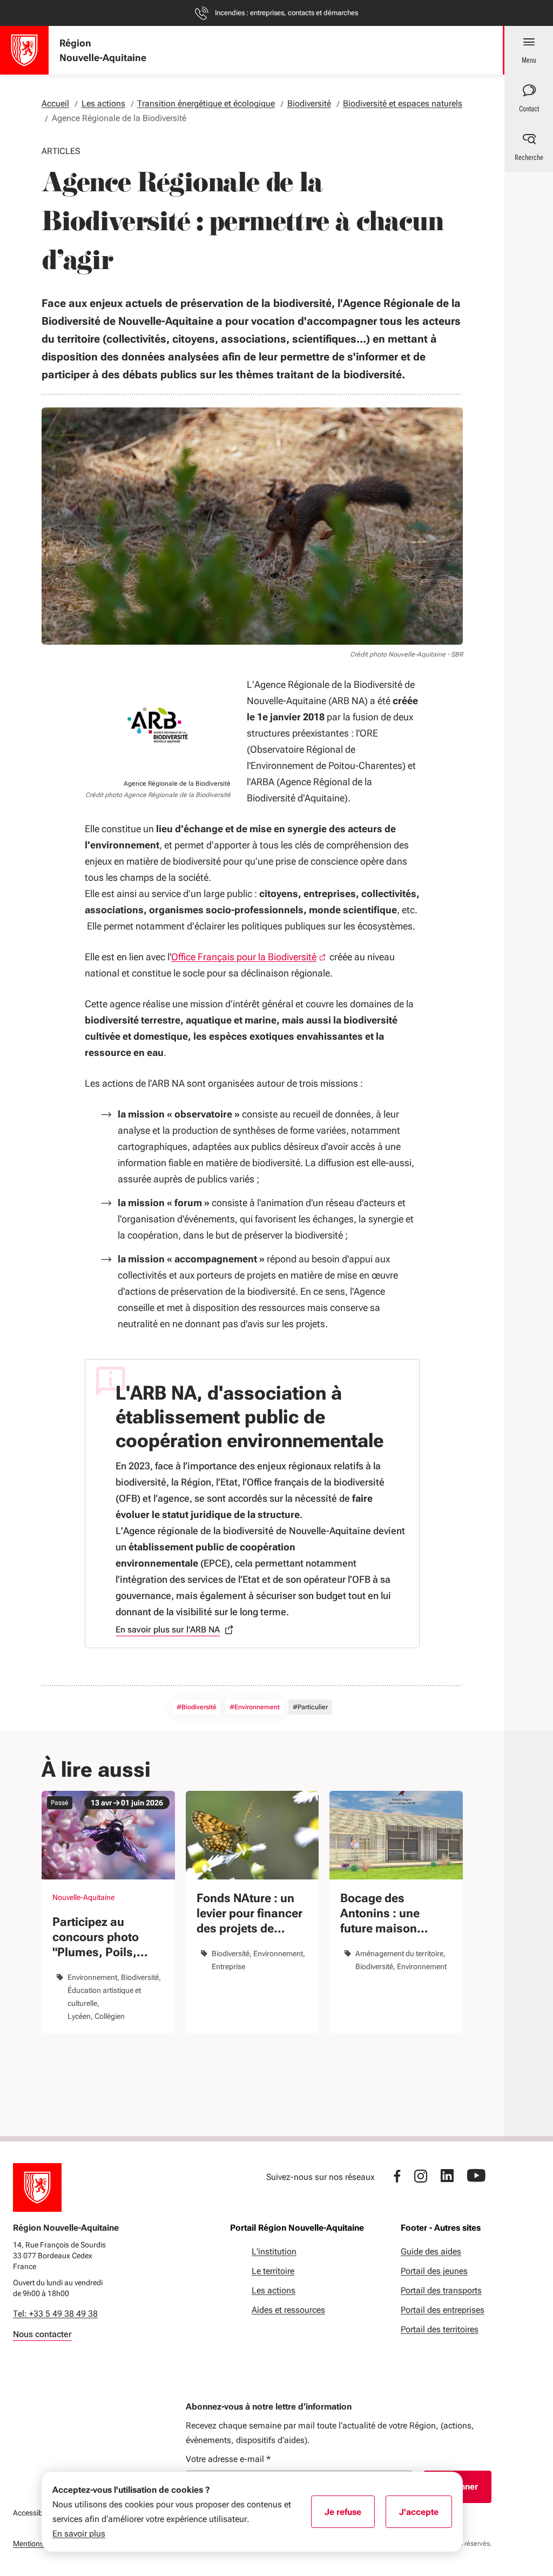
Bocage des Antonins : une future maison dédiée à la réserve (392, 1914)
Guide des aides (431, 2252)
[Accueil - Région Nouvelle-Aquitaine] (24, 50)
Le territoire (273, 2271)
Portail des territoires (440, 2329)
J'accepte (426, 2515)
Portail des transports (441, 2290)
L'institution (274, 2252)
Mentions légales (41, 2544)
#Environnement (255, 1707)
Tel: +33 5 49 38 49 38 (55, 2314)
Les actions (274, 2290)
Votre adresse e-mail (228, 2459)
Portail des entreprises (443, 2310)
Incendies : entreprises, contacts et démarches (286, 13)
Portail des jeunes (434, 2271)
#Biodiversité (197, 1707)
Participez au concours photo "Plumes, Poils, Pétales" (96, 1938)
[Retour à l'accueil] (37, 2187)
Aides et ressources (288, 2310)
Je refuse (350, 2515)
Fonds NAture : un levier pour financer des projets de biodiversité (249, 1914)
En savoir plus (79, 2534)
